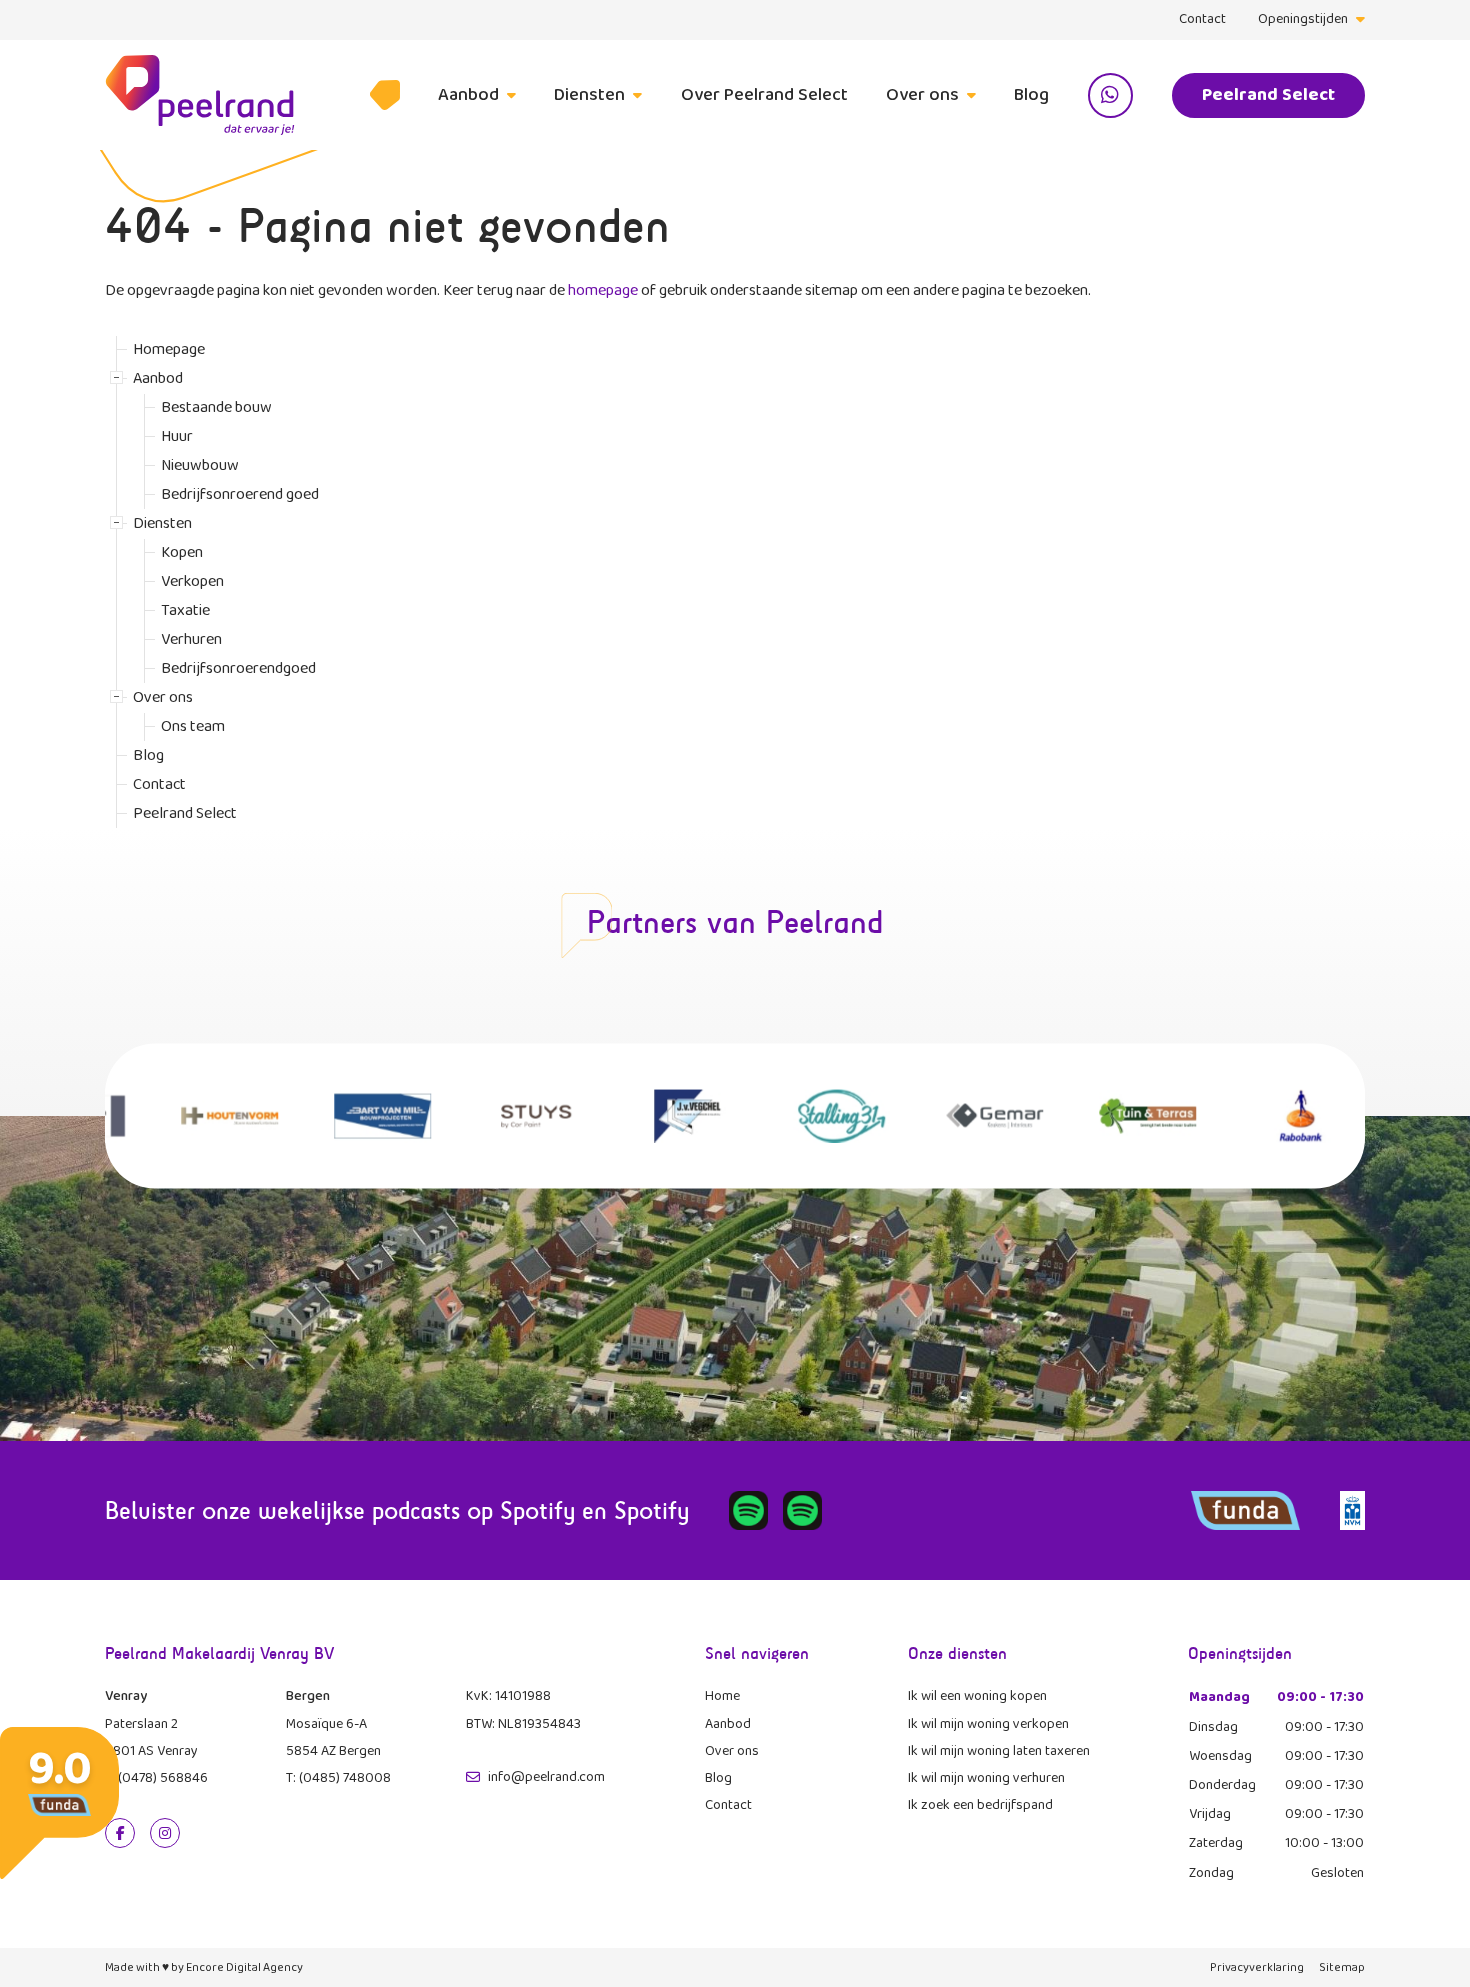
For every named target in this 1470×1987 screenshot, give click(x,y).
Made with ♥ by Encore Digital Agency (204, 1967)
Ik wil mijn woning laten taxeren (999, 1751)
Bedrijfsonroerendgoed (238, 668)
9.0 (60, 1769)
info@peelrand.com (546, 1777)
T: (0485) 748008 (338, 1778)
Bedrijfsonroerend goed (240, 494)
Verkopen (192, 581)
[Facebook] (120, 1833)
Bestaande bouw (216, 407)
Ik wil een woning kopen (977, 1696)
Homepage (385, 95)
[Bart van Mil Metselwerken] (352, 1115)
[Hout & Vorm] (199, 1115)
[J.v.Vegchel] (658, 1115)
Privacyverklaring (1257, 1967)
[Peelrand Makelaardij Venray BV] (200, 95)
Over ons (922, 95)
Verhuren (191, 639)
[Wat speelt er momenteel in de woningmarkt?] (802, 1510)
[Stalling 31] (811, 1115)
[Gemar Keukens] (964, 1115)
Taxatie (185, 610)
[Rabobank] (1270, 1115)
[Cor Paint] (505, 1115)
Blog (1031, 95)
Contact (1202, 19)
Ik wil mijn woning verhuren (986, 1778)
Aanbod (468, 95)
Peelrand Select (1268, 95)
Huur (177, 436)
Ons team (193, 726)
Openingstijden (1303, 19)
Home (722, 1696)
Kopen (182, 552)
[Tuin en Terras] (1117, 1115)
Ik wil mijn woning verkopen (988, 1724)
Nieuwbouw (200, 465)
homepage (603, 290)
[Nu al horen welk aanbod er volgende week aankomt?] (748, 1510)
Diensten (589, 95)
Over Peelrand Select (764, 95)
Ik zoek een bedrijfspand (980, 1805)
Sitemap (1342, 1967)
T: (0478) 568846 (156, 1778)
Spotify (537, 1510)
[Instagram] (165, 1833)
